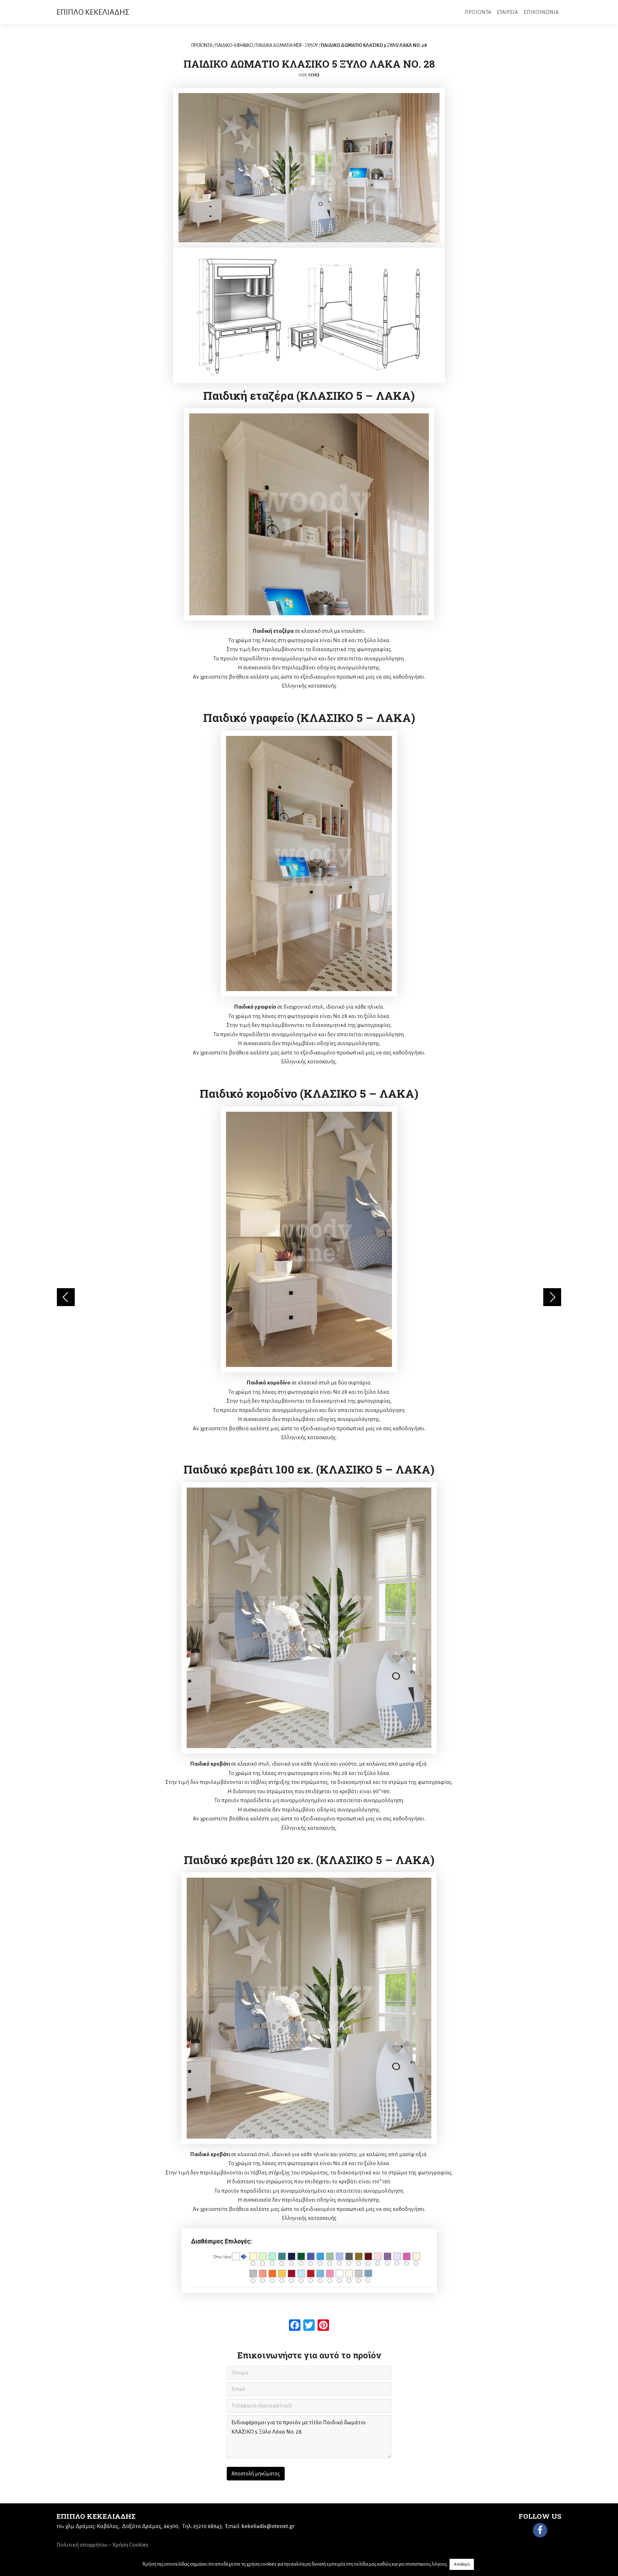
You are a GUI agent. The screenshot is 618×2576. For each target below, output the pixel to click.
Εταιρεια (507, 12)
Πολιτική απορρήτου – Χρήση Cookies (102, 2545)
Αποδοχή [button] (462, 2564)
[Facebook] (540, 2530)
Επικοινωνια (541, 12)
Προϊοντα (478, 12)
